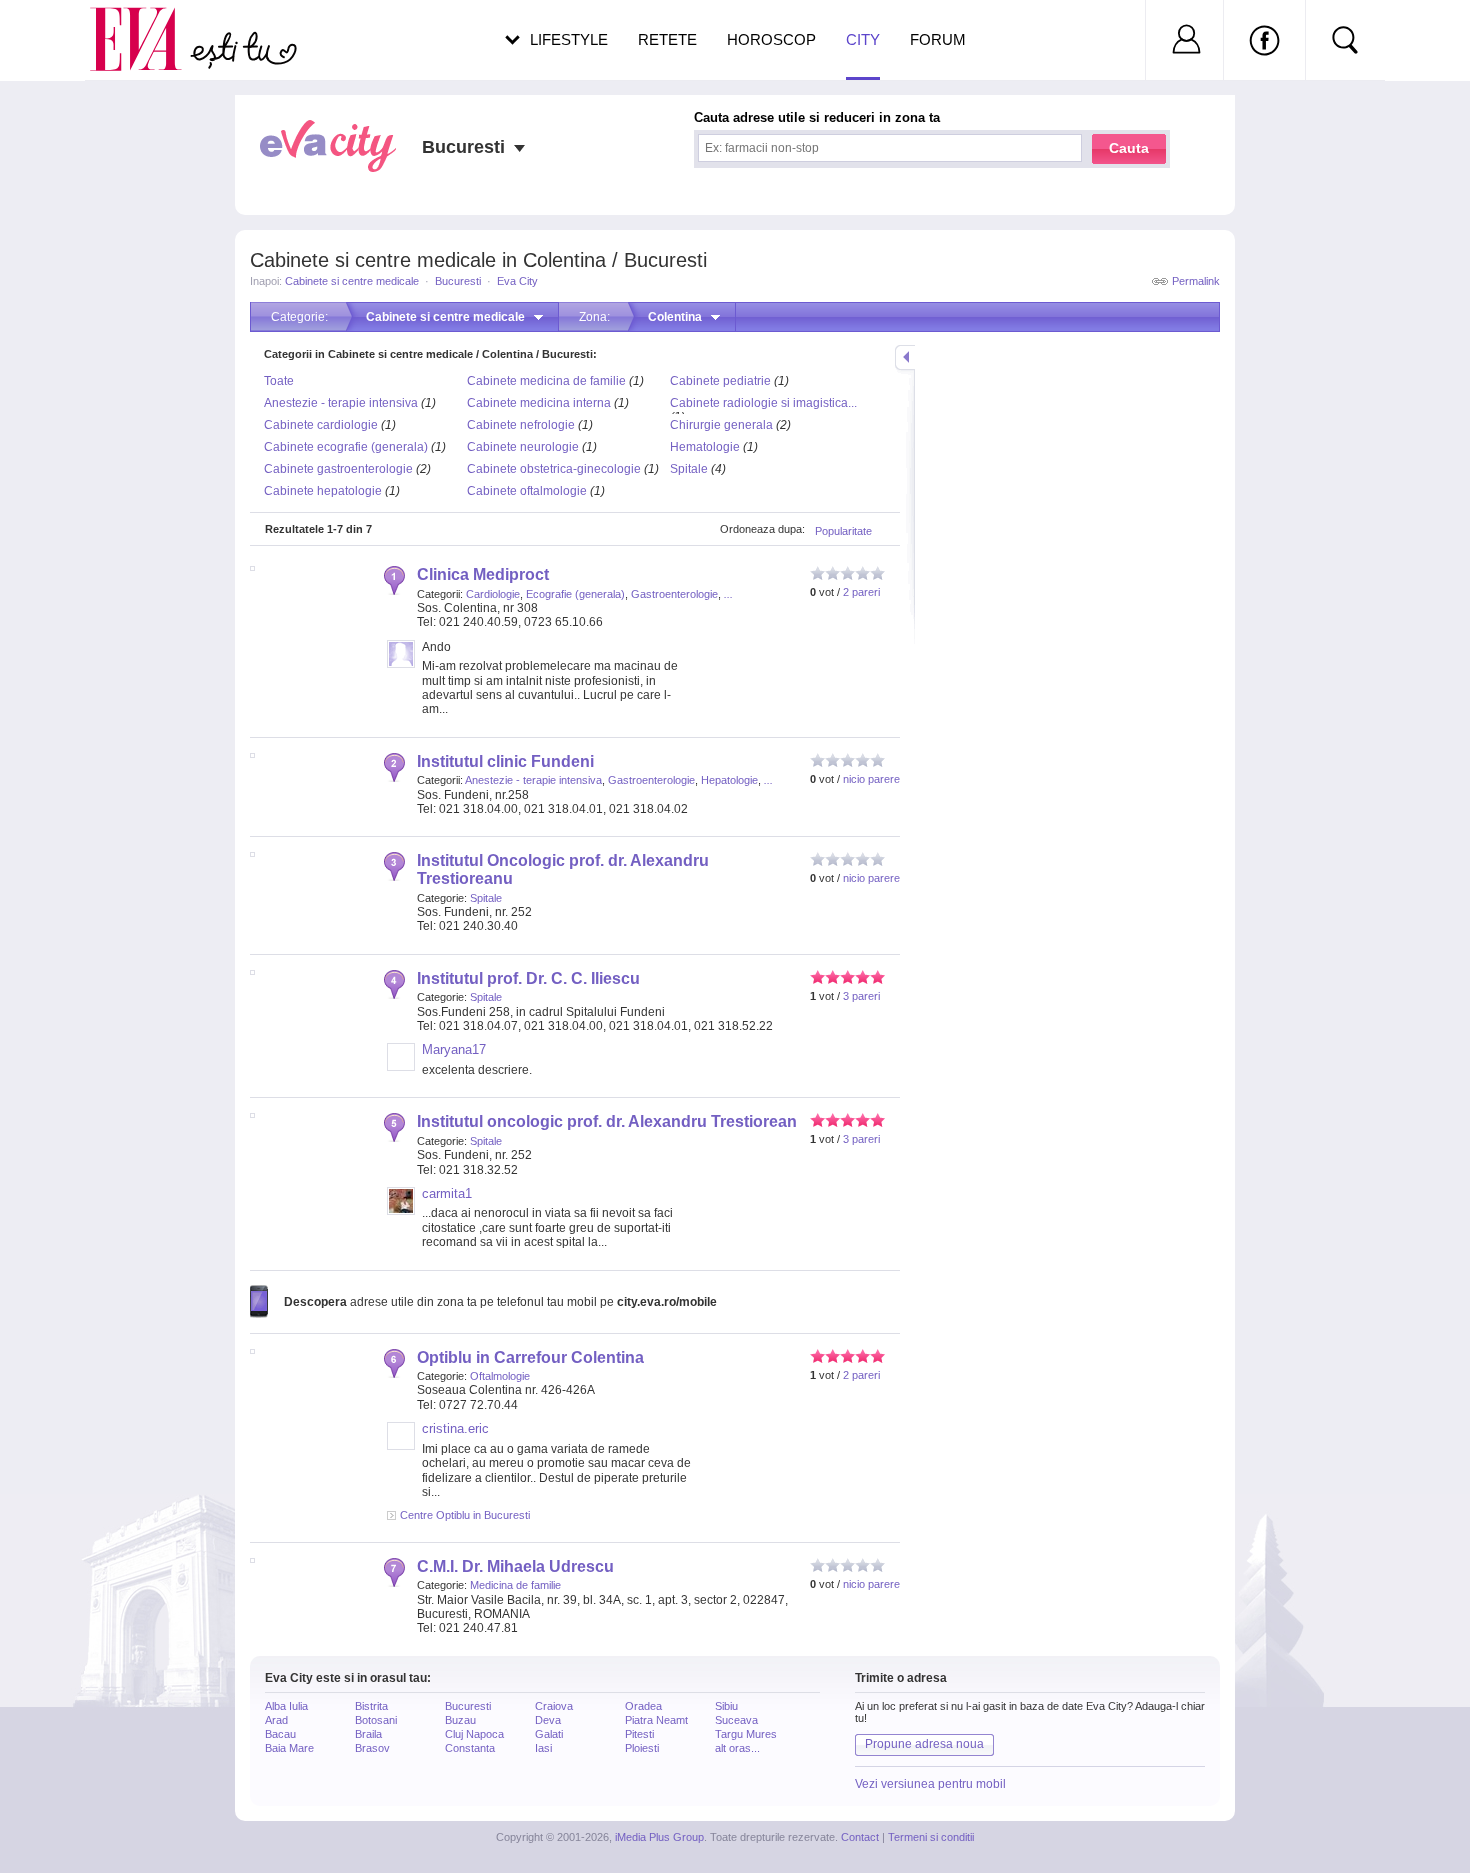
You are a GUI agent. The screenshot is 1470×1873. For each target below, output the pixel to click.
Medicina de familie (515, 1585)
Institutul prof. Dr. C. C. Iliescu (528, 978)
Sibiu (726, 1706)
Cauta (1129, 148)
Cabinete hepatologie (323, 491)
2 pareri (861, 592)
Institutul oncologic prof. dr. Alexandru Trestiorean (607, 1121)
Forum (938, 39)
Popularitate (843, 531)
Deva (548, 1720)
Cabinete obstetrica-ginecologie (554, 469)
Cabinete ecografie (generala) (346, 447)
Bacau (280, 1734)
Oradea (643, 1706)
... (728, 594)
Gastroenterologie (674, 594)
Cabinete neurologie (523, 447)
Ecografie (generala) (575, 594)
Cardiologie (493, 594)
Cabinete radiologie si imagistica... (763, 403)
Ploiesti (642, 1748)
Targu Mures (746, 1734)
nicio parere (871, 779)
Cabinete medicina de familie (546, 381)
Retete (667, 39)
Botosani (376, 1720)
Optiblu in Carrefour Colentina (530, 1357)
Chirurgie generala (721, 425)
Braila (368, 1734)
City (863, 39)
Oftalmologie (500, 1376)
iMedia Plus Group (659, 1837)
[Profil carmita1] (401, 1211)
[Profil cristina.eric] (401, 1446)
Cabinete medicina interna (539, 403)
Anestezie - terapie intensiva (341, 403)
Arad (276, 1720)
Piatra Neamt (656, 1720)
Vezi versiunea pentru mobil (930, 1784)
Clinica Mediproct (483, 574)
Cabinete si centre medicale (352, 281)
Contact (860, 1837)
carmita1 (447, 1193)
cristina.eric (455, 1428)
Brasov (372, 1748)
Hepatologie (729, 780)
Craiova (554, 1706)
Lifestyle (569, 39)
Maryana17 (454, 1049)
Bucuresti (458, 281)
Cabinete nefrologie (521, 425)
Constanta (470, 1748)
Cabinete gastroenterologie (338, 469)
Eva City (517, 281)
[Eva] (147, 23)
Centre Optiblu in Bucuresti (465, 1515)
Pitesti (639, 1734)
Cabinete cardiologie (321, 425)
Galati (549, 1734)
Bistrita (371, 1706)
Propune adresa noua (924, 1744)
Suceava (736, 1720)
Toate (279, 381)
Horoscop (771, 39)
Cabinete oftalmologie (527, 491)
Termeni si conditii (931, 1837)
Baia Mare (289, 1748)
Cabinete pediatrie (720, 381)
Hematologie (705, 447)
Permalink (1196, 281)
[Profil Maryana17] (401, 1067)
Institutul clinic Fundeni (505, 761)
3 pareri (861, 996)
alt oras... (737, 1748)
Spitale (689, 469)
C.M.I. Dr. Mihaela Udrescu (515, 1566)
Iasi (543, 1748)
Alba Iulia (286, 1706)
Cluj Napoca (474, 1734)
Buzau (460, 1720)
